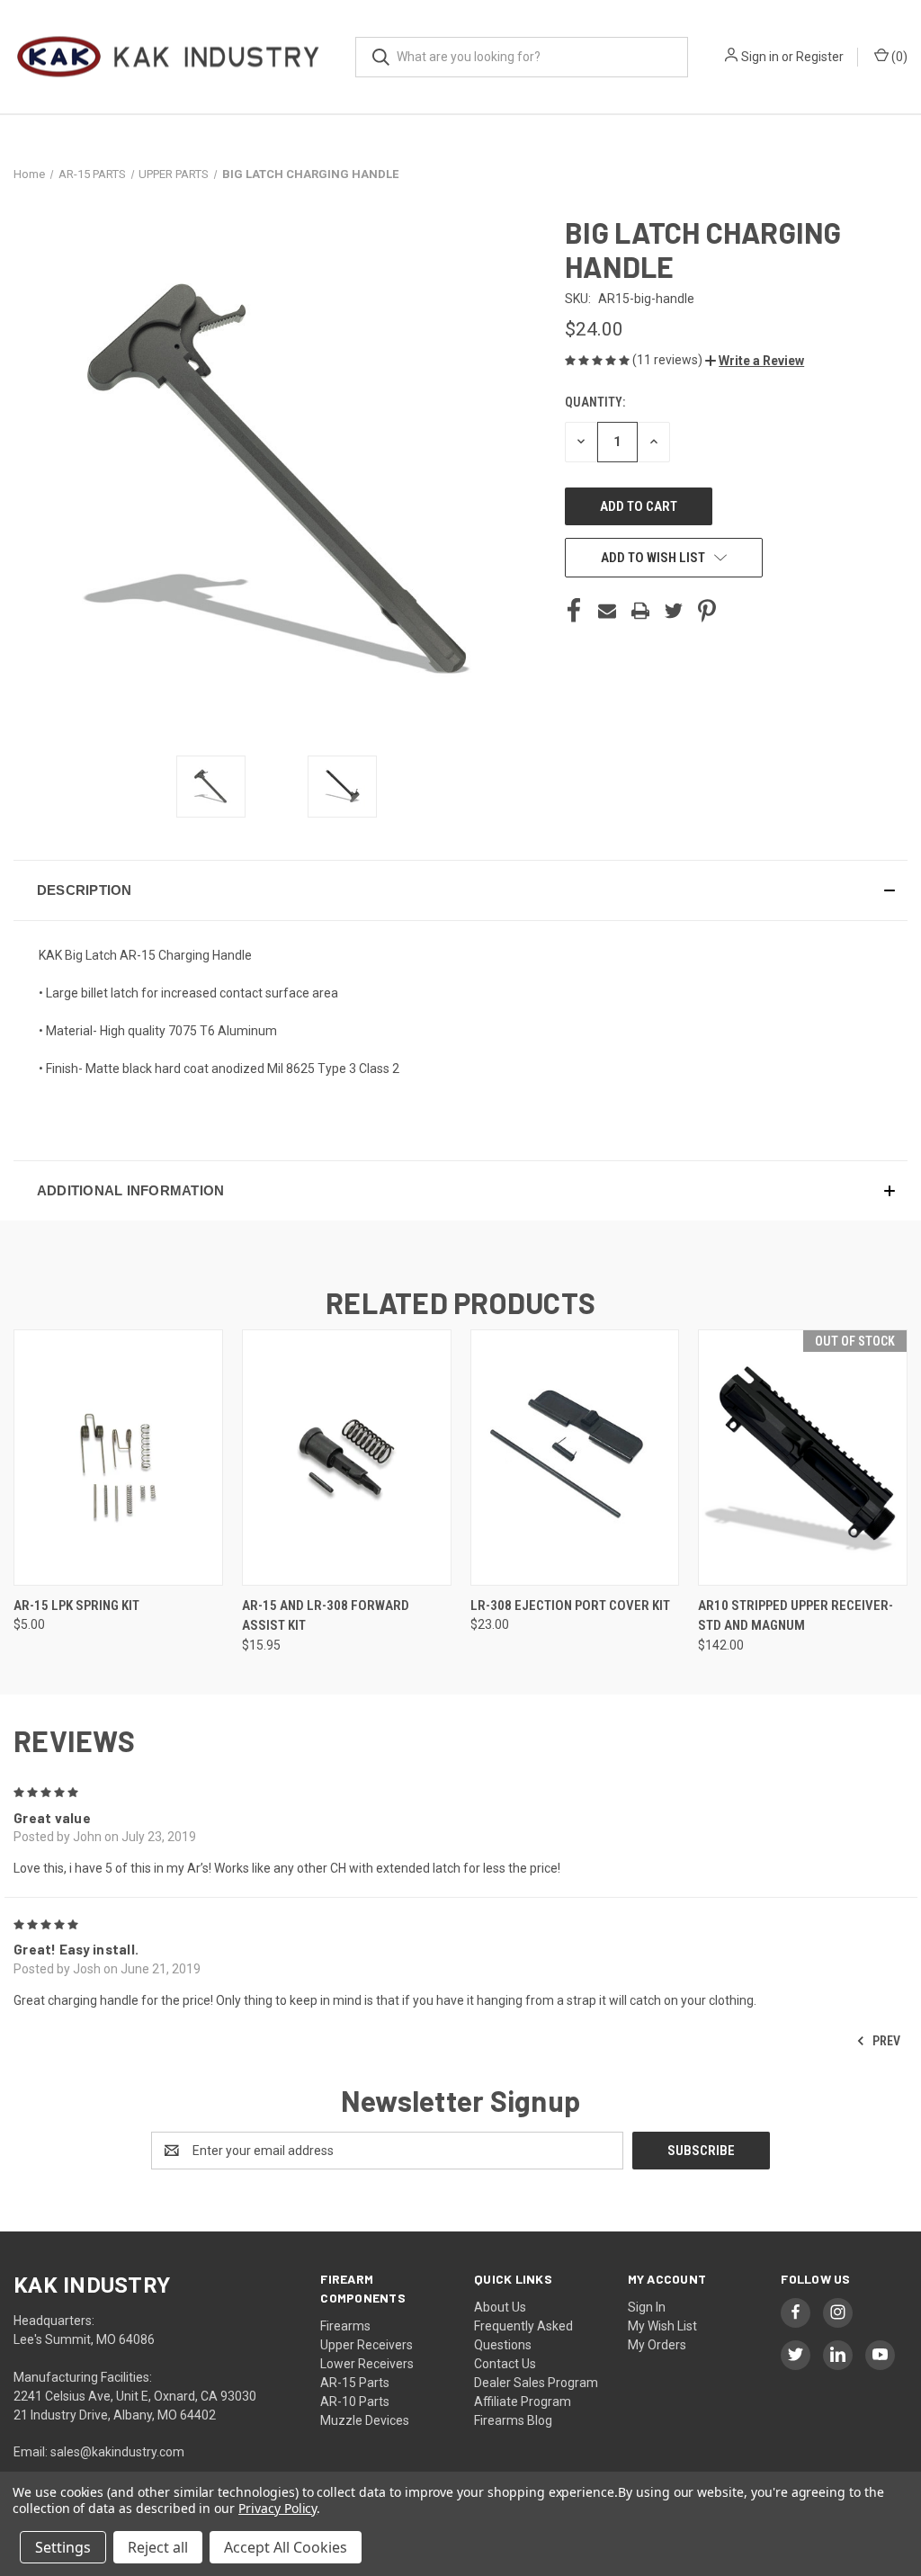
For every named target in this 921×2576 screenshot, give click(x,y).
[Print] (640, 611)
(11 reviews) (669, 360)
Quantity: (595, 402)
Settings (63, 2547)
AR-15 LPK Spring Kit (76, 1606)
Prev (885, 2040)
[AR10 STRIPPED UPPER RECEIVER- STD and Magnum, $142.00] (803, 1458)
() (898, 57)
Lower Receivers (367, 2364)
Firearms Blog (513, 2420)
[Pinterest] (707, 611)
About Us (500, 2307)
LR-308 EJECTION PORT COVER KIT (570, 1606)
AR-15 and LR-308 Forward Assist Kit (326, 1616)
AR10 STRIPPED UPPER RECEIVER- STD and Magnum (796, 1616)
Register (820, 57)
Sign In (647, 2307)
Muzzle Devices (365, 2420)
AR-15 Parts (355, 2383)
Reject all (158, 2547)
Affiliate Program (523, 2402)
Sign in (760, 57)
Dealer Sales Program (536, 2383)
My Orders (657, 2345)
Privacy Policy (277, 2508)
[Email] (607, 611)
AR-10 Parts (355, 2402)
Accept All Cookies (286, 2547)
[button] (755, 361)
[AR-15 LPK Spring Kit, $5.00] (118, 1458)
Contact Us (505, 2364)
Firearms (345, 2326)
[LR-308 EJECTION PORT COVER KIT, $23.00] (575, 1458)
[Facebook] (574, 611)
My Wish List (662, 2326)
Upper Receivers (367, 2345)
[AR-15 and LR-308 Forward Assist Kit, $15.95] (347, 1458)
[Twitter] (674, 611)
